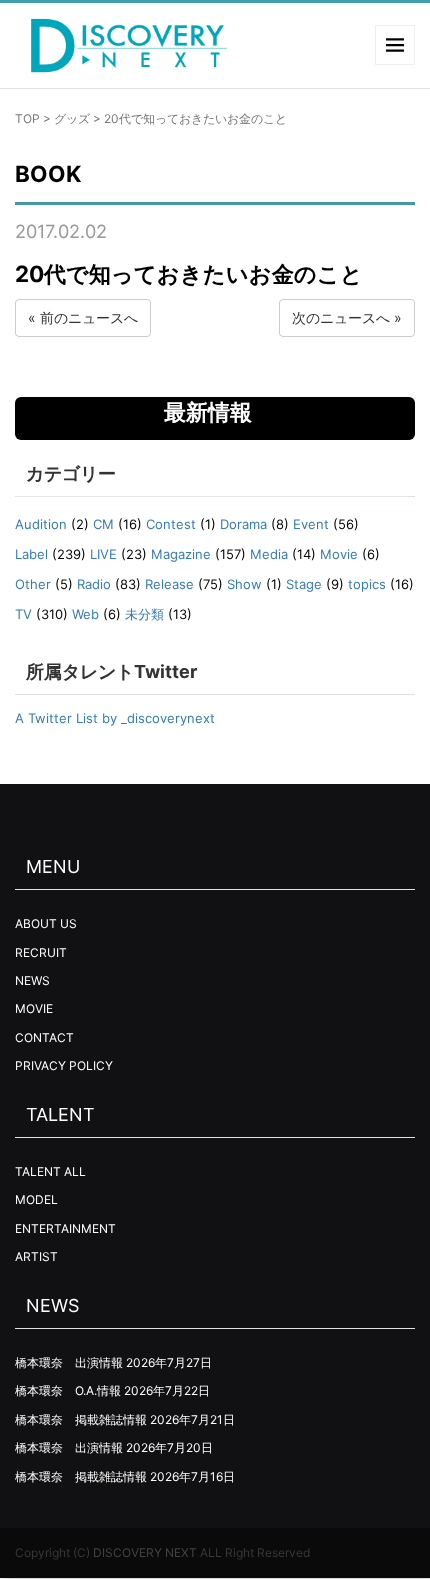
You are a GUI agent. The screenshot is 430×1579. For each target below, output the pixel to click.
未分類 (144, 614)
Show (244, 584)
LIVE (103, 554)
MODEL (36, 1199)
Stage (304, 584)
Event (311, 524)
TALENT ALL (50, 1171)
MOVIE (34, 1008)
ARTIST (36, 1256)
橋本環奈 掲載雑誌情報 (81, 1419)
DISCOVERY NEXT (145, 1552)
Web (85, 614)
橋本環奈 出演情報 (69, 1362)
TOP (27, 118)
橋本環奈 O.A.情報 (68, 1390)
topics (367, 584)
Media (269, 554)
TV (23, 614)
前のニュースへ (89, 317)
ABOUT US (46, 923)
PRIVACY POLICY (64, 1065)
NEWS (32, 980)
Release (169, 584)
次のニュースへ (341, 317)
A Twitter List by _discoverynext (115, 718)
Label (31, 554)
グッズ (72, 118)
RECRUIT (41, 952)
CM (103, 524)
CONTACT (44, 1037)
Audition (41, 524)
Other (33, 584)
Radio (94, 584)
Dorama (243, 524)
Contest (171, 524)
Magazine (181, 554)
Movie (339, 554)
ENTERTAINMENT (65, 1228)
